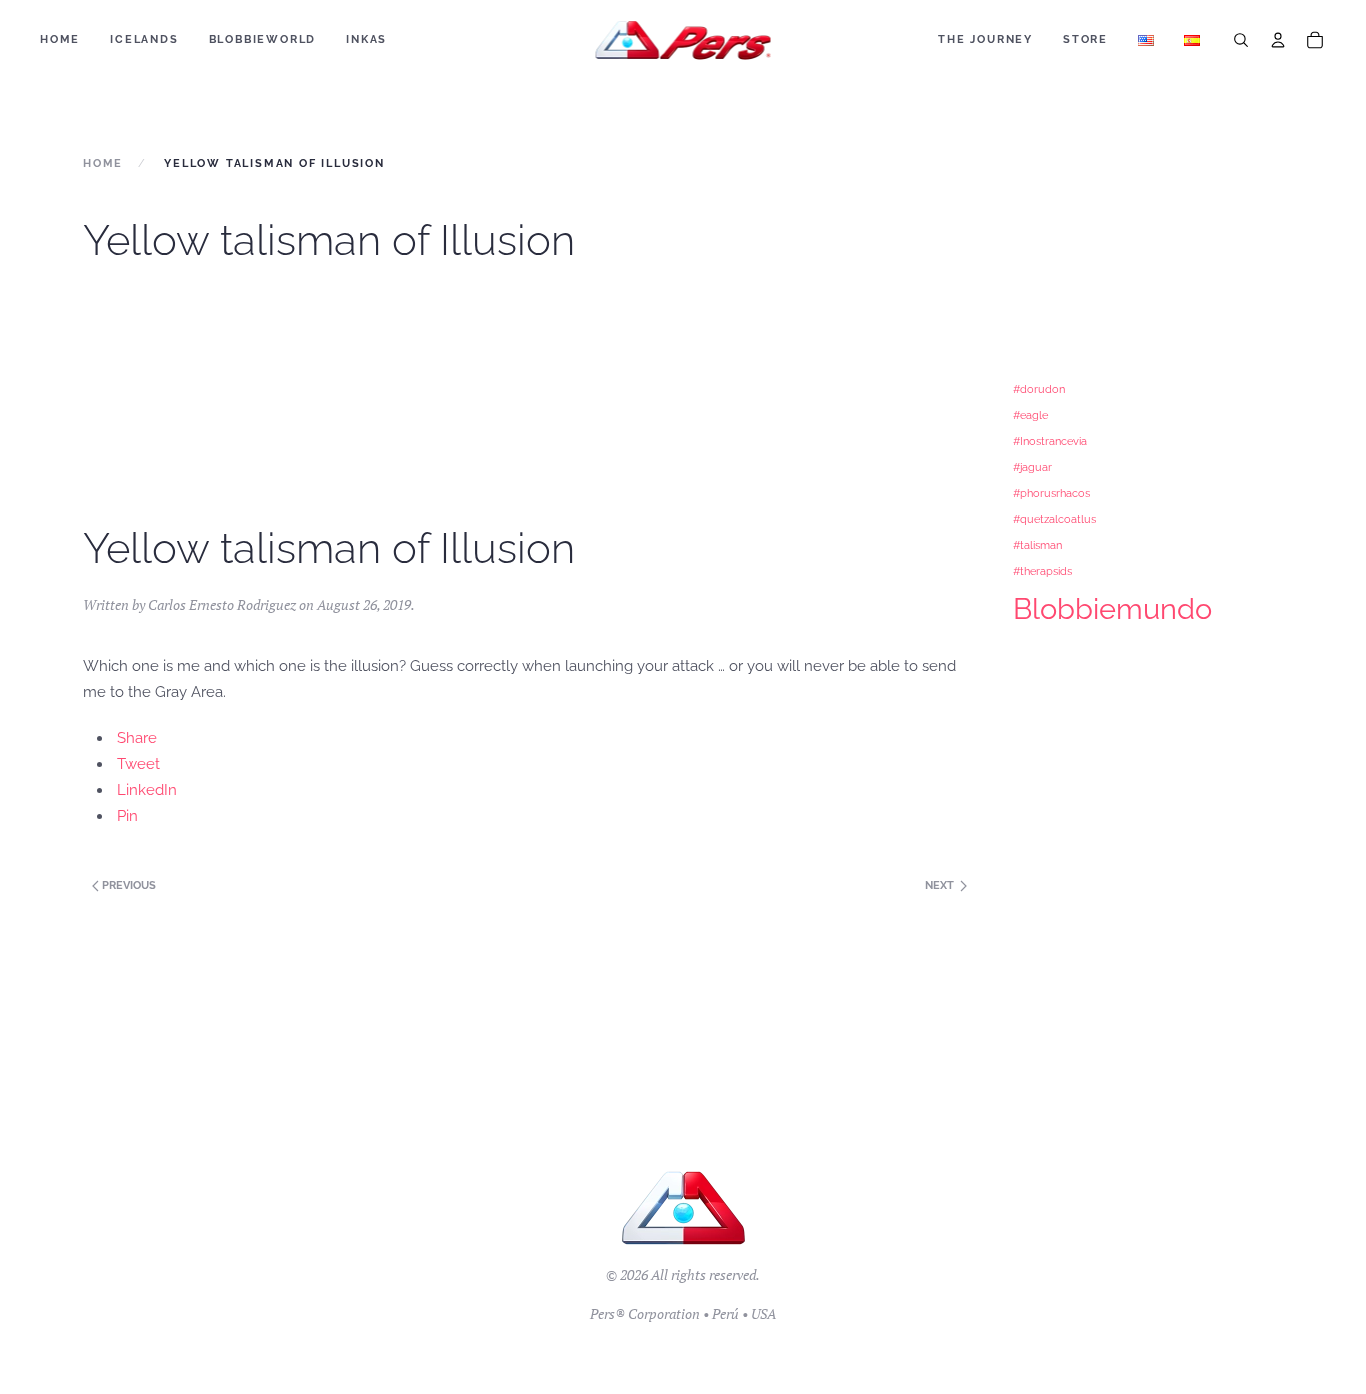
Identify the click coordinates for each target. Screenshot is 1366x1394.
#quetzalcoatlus (1054, 519)
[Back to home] (683, 40)
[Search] (1241, 40)
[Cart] (1315, 40)
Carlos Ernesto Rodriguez (222, 604)
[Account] (1278, 40)
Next (941, 885)
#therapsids (1042, 571)
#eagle (1030, 415)
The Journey (985, 39)
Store (1085, 39)
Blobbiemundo (1112, 608)
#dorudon (1039, 389)
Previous (127, 885)
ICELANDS (144, 39)
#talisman (1037, 545)
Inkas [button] (366, 39)
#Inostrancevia (1050, 441)
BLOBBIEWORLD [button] (263, 39)
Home (60, 39)
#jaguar (1032, 467)
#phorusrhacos (1051, 493)
